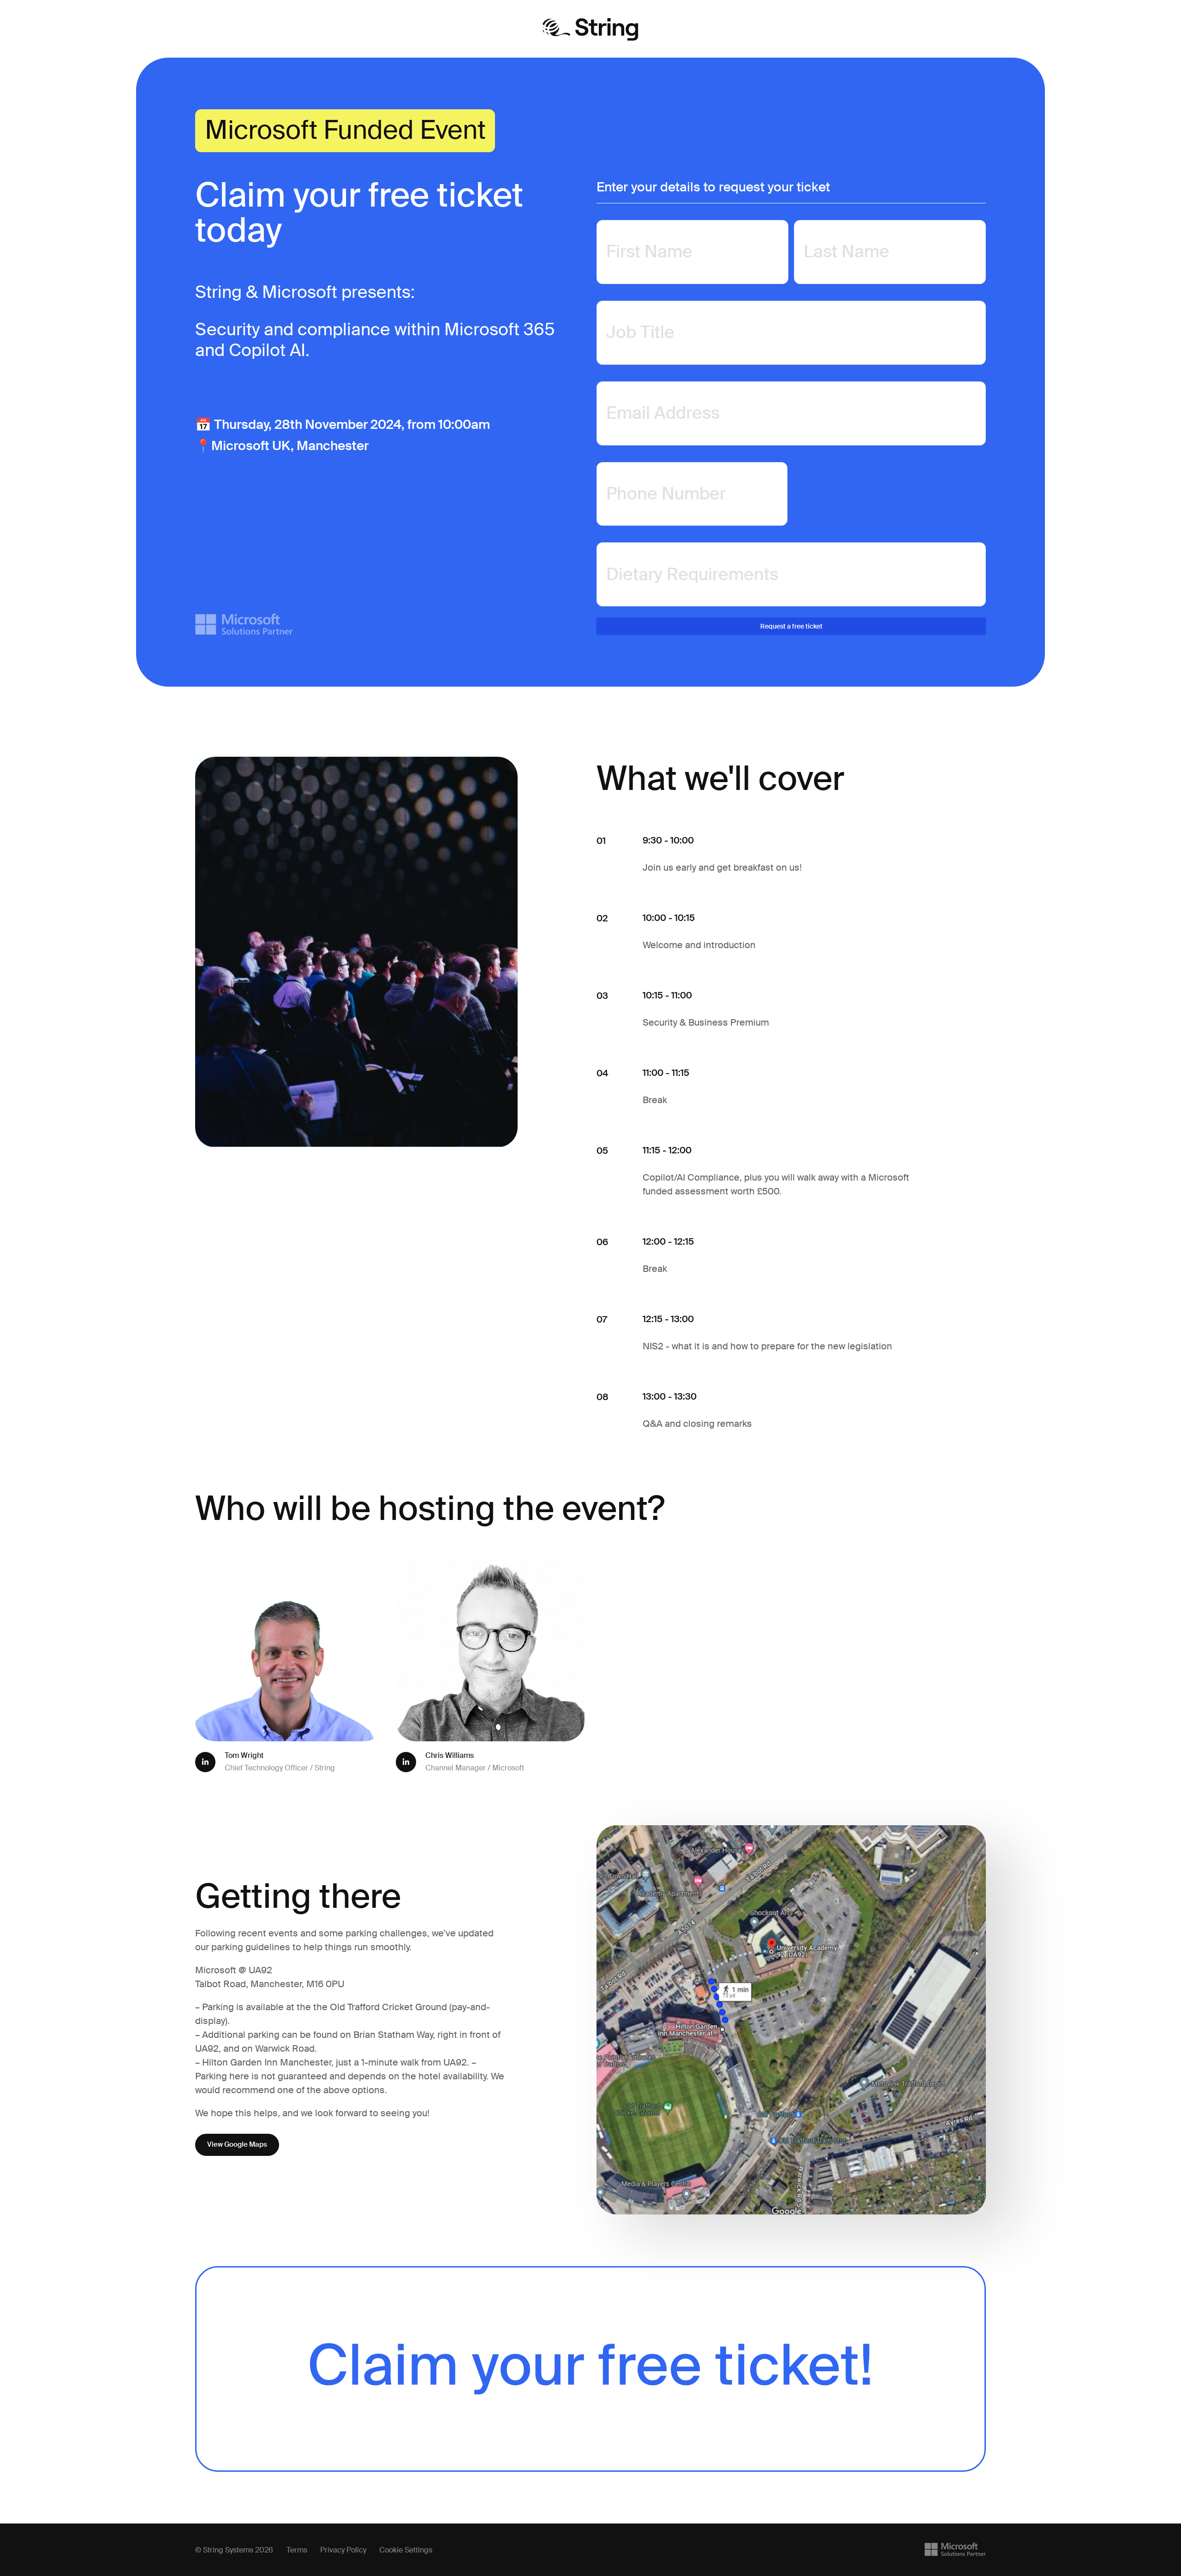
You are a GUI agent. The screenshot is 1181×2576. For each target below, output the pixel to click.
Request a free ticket (791, 626)
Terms (297, 2550)
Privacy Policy (343, 2550)
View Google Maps (237, 2144)
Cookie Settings (406, 2550)
